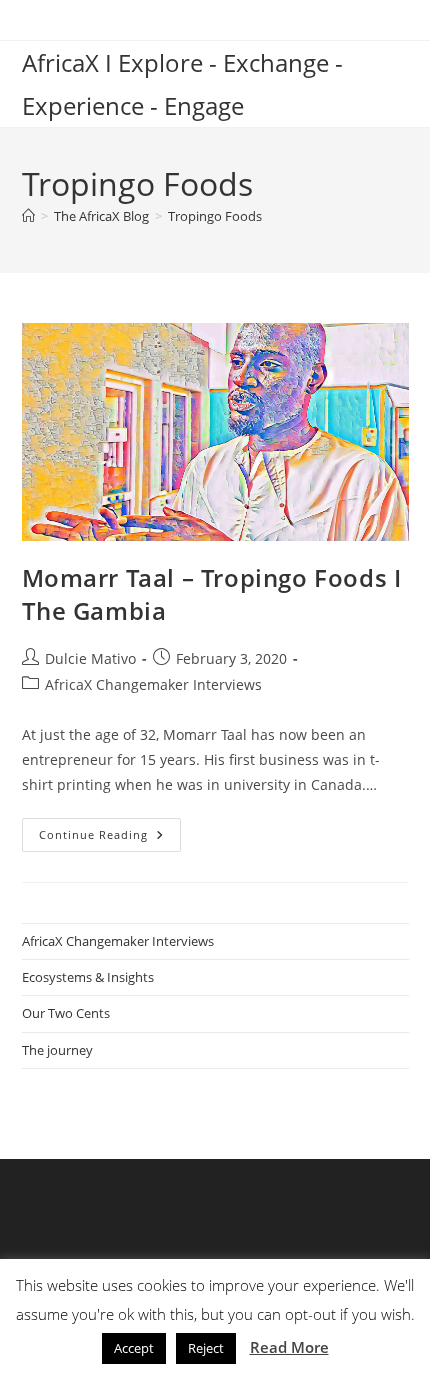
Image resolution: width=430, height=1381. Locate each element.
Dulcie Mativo (90, 658)
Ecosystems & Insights (88, 977)
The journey (57, 1050)
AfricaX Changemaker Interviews (153, 684)
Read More (289, 1347)
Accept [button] (134, 1348)
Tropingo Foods (215, 216)
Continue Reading (110, 838)
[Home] (28, 216)
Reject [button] (206, 1348)
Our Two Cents (66, 1013)
